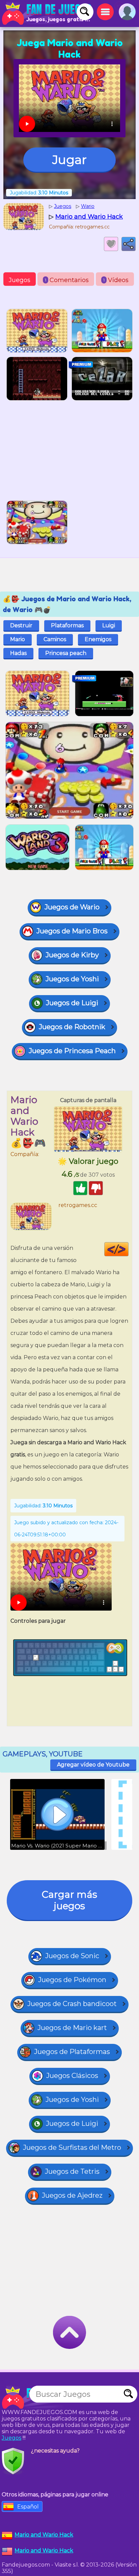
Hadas (18, 653)
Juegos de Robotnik (72, 1027)
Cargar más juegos (69, 1900)
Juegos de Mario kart (72, 2028)
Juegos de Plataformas (72, 2052)
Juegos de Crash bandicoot (72, 2004)
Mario (18, 639)
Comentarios (67, 280)
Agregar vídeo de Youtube (93, 1765)
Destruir (21, 625)
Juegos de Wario (72, 907)
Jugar (69, 160)
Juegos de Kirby (72, 955)
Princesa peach (66, 653)
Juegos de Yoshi (72, 979)
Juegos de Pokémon (72, 1980)
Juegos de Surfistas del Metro (72, 2147)
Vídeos (116, 280)
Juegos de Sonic (72, 1956)
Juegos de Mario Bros (72, 931)
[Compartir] (129, 244)
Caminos (55, 639)
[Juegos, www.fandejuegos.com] (47, 13)
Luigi (109, 625)
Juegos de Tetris (72, 2171)
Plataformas (67, 625)
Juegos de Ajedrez (72, 2195)
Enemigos (98, 639)
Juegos (20, 280)
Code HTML (128, 1249)
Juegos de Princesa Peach (72, 1051)
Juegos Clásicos (72, 2076)
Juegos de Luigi (72, 1003)
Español (28, 2507)
